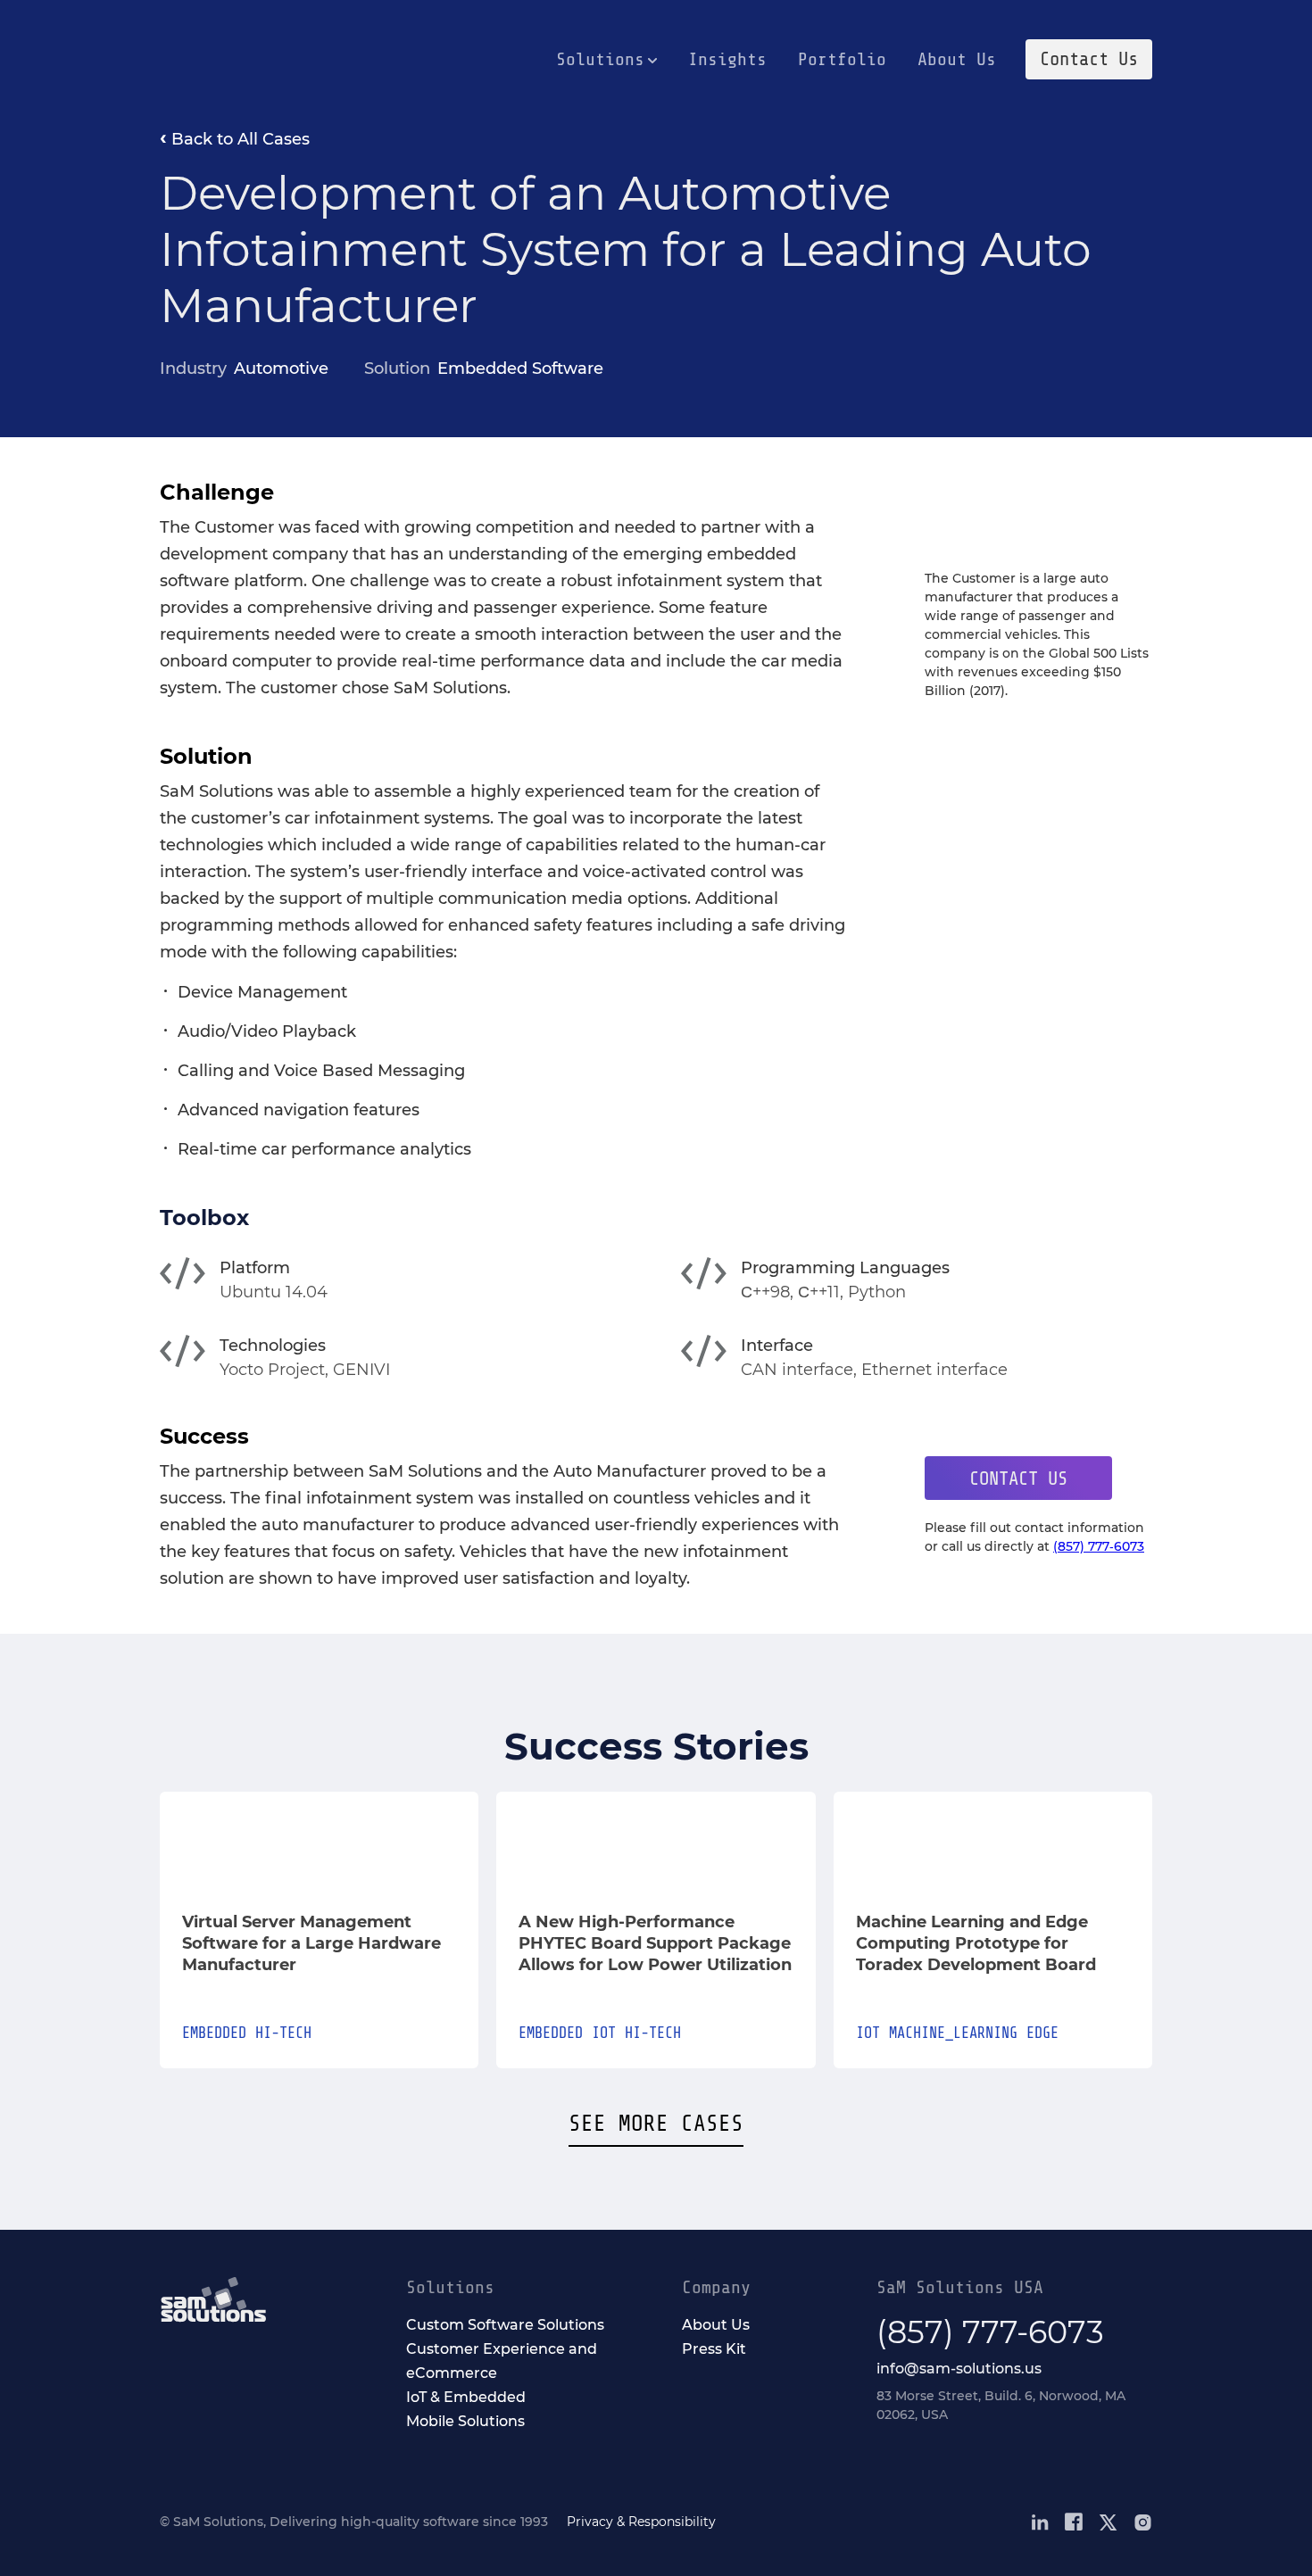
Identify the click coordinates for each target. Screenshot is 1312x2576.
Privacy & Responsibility (641, 2522)
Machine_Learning (953, 2033)
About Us (957, 59)
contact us (1018, 1479)
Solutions (600, 59)
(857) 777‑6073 (1099, 1546)
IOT (604, 2033)
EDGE (1042, 2033)
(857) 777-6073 (990, 2332)
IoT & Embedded (466, 2397)
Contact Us (1089, 59)
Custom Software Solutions (505, 2325)
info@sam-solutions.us (959, 2369)
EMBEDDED (214, 2033)
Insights (727, 59)
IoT (868, 2033)
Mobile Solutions (465, 2421)
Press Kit (714, 2349)
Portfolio (842, 59)
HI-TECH (283, 2033)
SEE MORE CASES (656, 2124)
